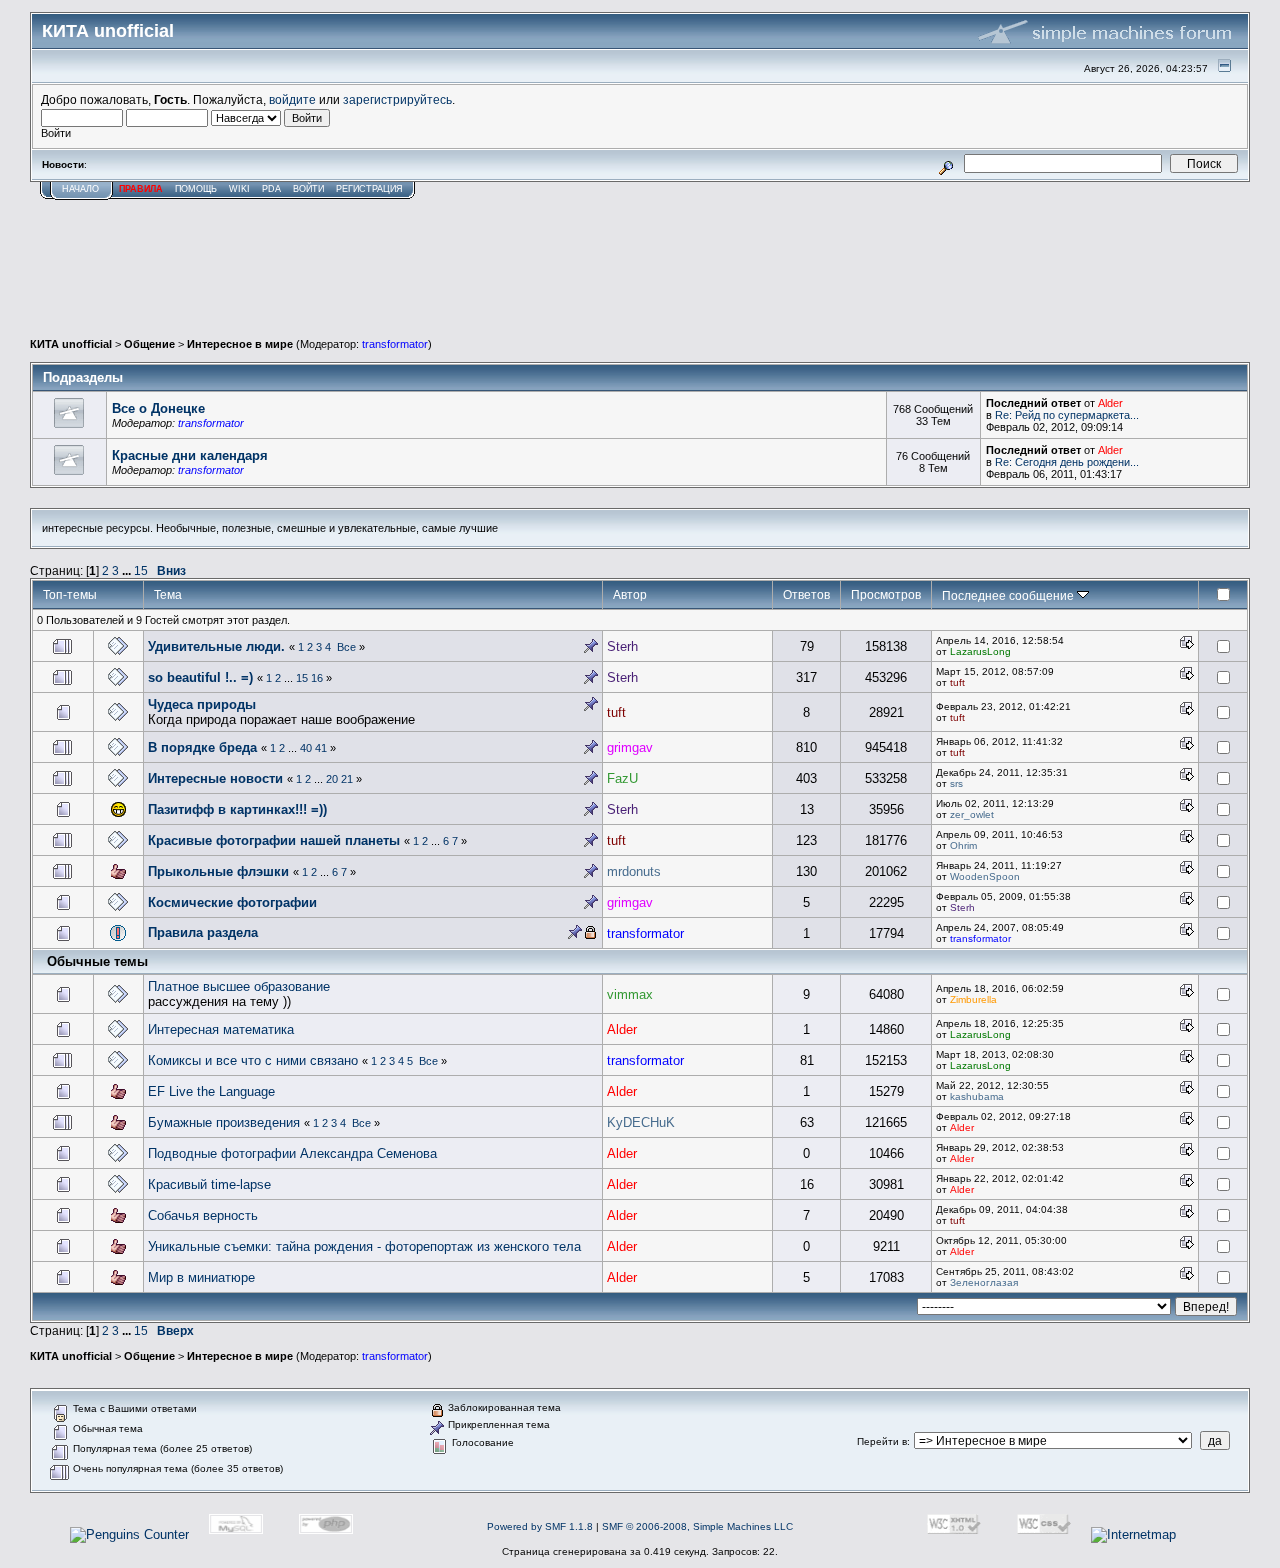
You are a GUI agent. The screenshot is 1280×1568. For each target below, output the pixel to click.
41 (321, 748)
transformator (395, 344)
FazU (622, 778)
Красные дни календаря (190, 455)
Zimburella (973, 999)
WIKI (239, 189)
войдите (292, 99)
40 (306, 748)
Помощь (196, 189)
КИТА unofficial (71, 344)
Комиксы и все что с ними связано (253, 1060)
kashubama (977, 1096)
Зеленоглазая (984, 1282)
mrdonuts (634, 871)
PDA (271, 189)
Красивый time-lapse (209, 1184)
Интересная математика (221, 1029)
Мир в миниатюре (201, 1277)
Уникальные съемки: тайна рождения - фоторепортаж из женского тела (364, 1246)
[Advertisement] (640, 282)
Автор (630, 594)
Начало (80, 189)
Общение (149, 344)
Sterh (622, 646)
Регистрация (369, 189)
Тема (168, 594)
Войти (308, 189)
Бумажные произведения (224, 1122)
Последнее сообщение (1009, 595)
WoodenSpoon (985, 876)
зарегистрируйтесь (397, 99)
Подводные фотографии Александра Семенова (292, 1153)
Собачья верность (203, 1215)
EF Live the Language (211, 1091)
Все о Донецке (158, 408)
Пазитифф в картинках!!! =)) (237, 809)
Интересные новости (215, 778)
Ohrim (963, 845)
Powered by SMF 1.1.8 (540, 1526)
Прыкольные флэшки (218, 871)
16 (317, 678)
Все (346, 647)
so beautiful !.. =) (200, 677)
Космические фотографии (232, 902)
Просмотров (886, 594)
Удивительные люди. (216, 646)
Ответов (806, 594)
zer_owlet (972, 814)
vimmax (630, 994)
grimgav (630, 747)
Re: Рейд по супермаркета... (1067, 415)
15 (141, 570)
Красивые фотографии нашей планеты (276, 840)
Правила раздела (203, 932)
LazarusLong (980, 651)
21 (347, 779)
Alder (1110, 403)
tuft (957, 682)
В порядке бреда (202, 747)
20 (332, 779)
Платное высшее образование (239, 986)
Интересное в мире (240, 344)
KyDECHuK (641, 1122)
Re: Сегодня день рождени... (1067, 462)
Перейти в (882, 1441)
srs (956, 783)
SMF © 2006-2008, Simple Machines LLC (697, 1526)
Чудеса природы (202, 704)
